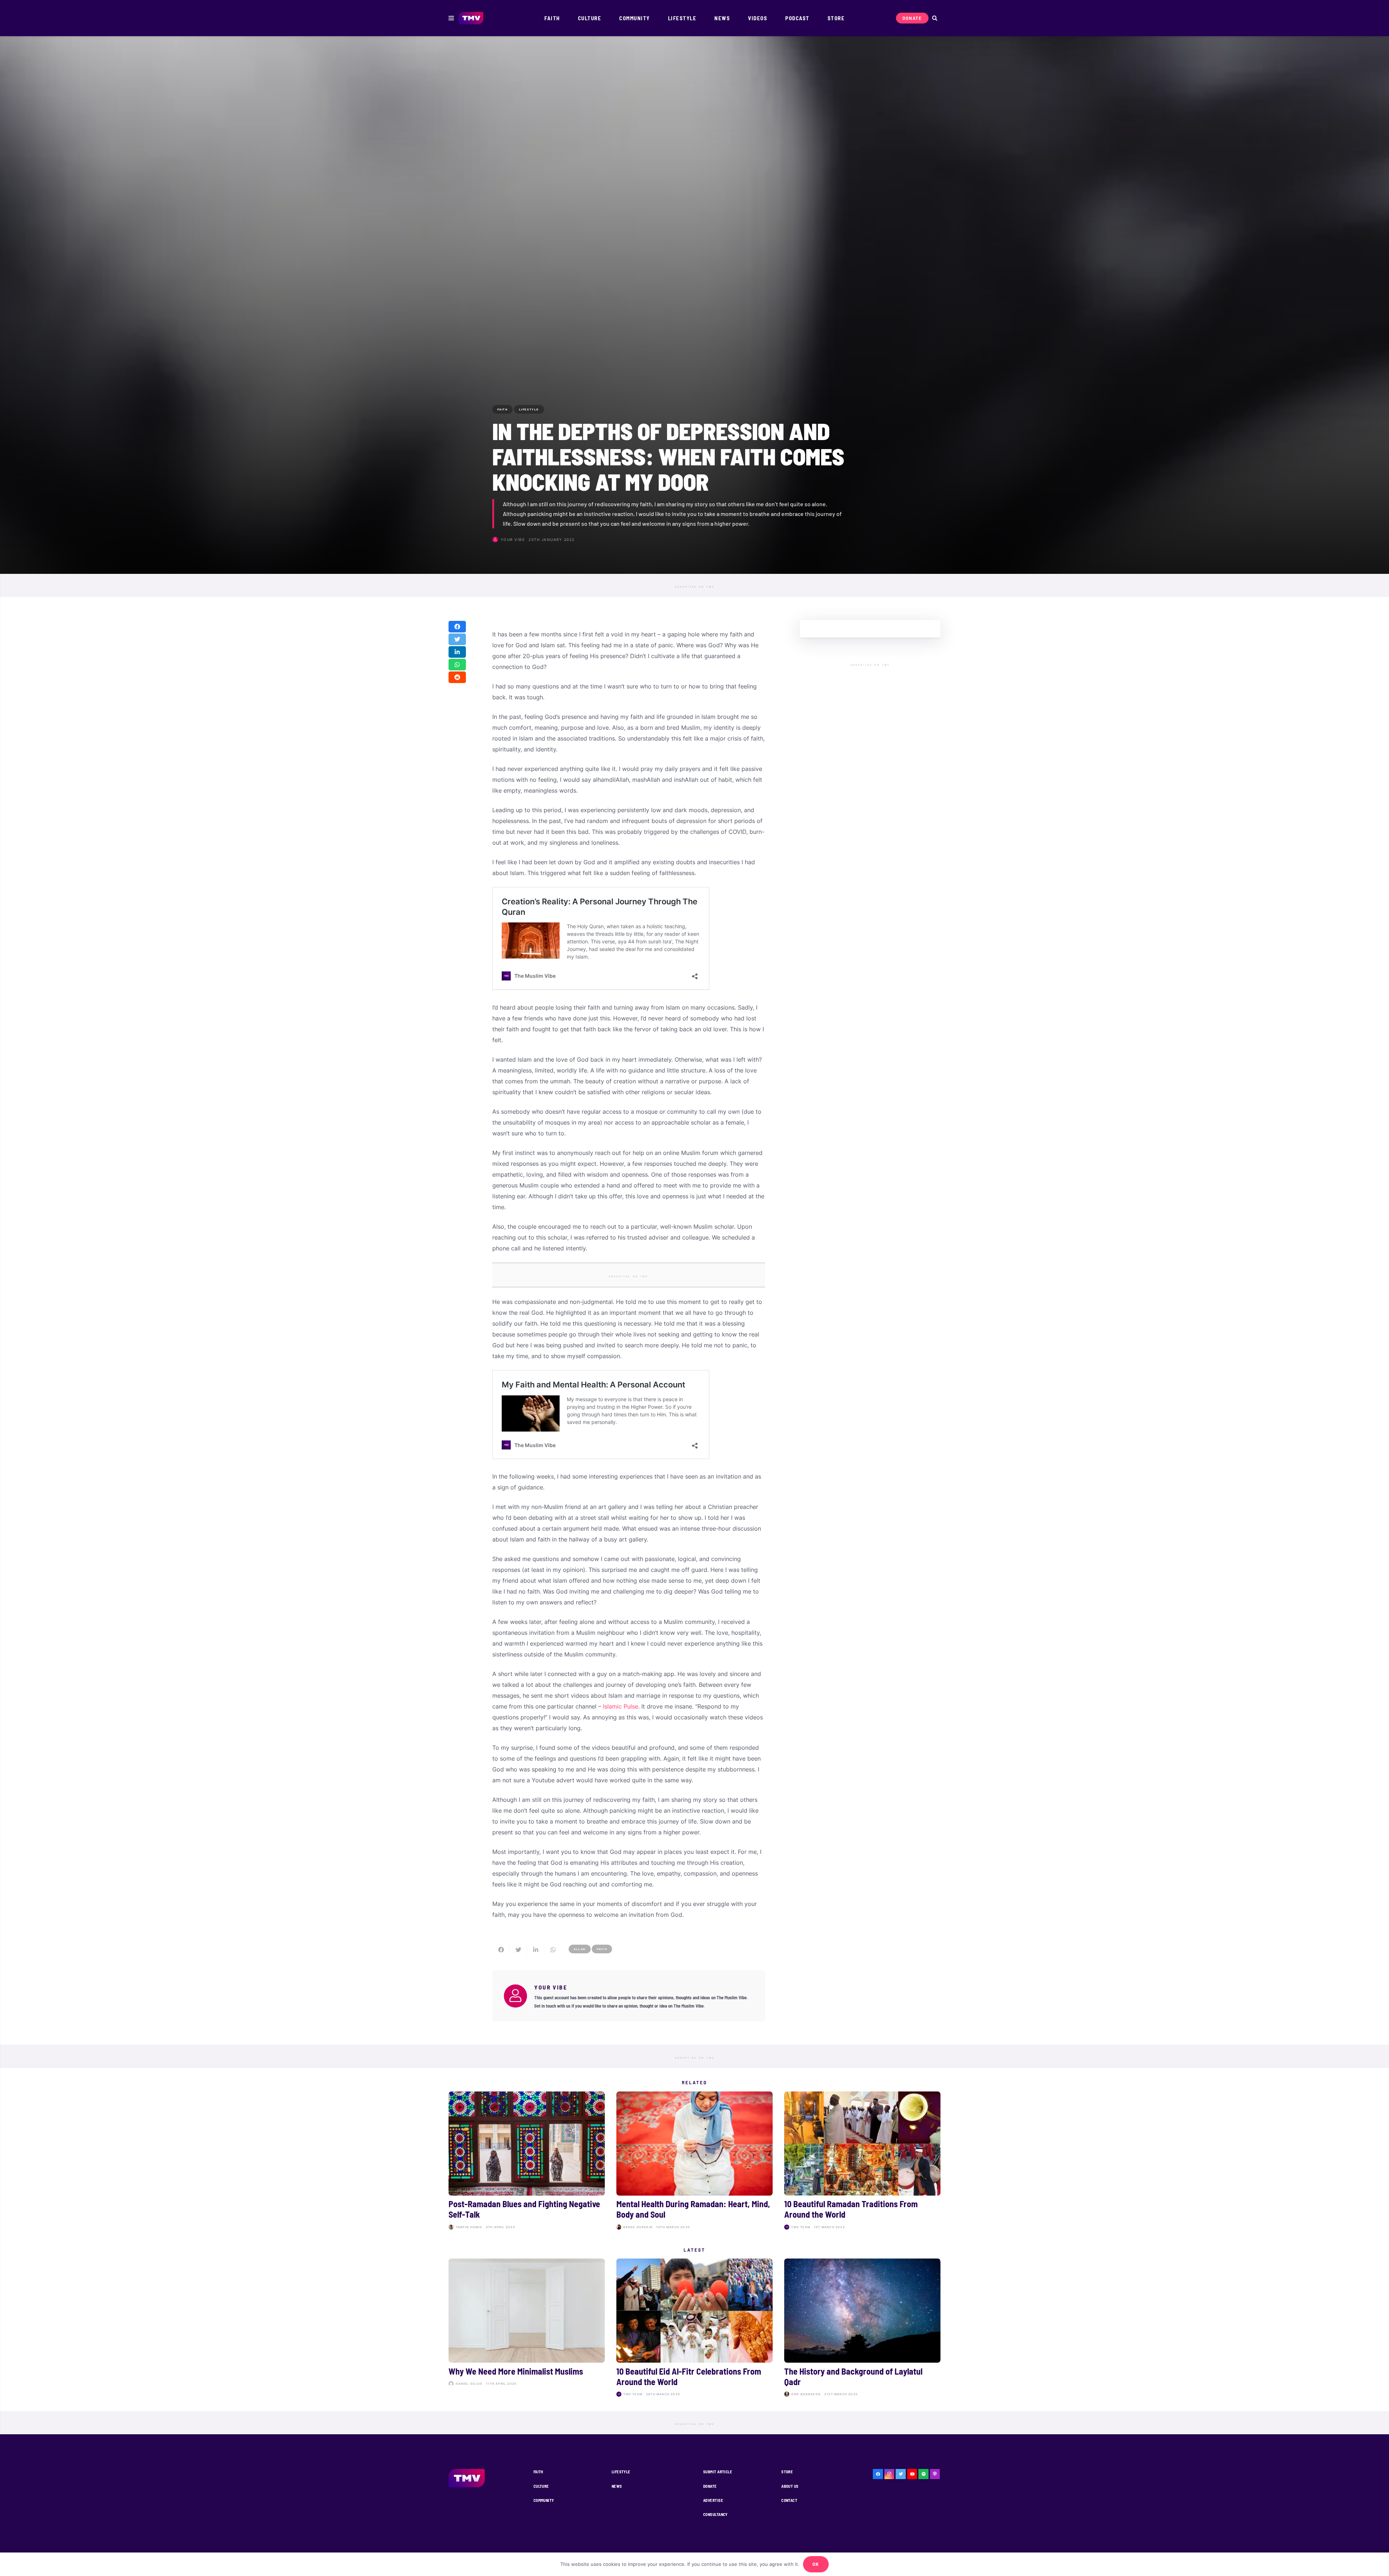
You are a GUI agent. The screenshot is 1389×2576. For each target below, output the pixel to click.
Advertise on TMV (695, 587)
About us (790, 2486)
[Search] (935, 18)
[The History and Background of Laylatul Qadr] (862, 2329)
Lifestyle (621, 2472)
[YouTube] (912, 2474)
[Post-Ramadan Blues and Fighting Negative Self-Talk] (527, 2162)
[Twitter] (901, 2474)
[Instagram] (889, 2474)
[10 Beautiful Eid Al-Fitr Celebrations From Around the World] (694, 2329)
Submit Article (718, 2472)
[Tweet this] (457, 639)
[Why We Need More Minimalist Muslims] (527, 2329)
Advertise (713, 2500)
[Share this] (457, 627)
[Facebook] (878, 2474)
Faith (538, 2472)
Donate (710, 2486)
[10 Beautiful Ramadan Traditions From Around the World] (862, 2162)
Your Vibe (513, 539)
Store (787, 2472)
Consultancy (715, 2514)
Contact (789, 2500)
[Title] (923, 2474)
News (617, 2486)
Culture (541, 2486)
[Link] (471, 18)
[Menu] (451, 18)
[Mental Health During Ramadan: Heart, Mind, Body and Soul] (694, 2162)
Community (544, 2500)
